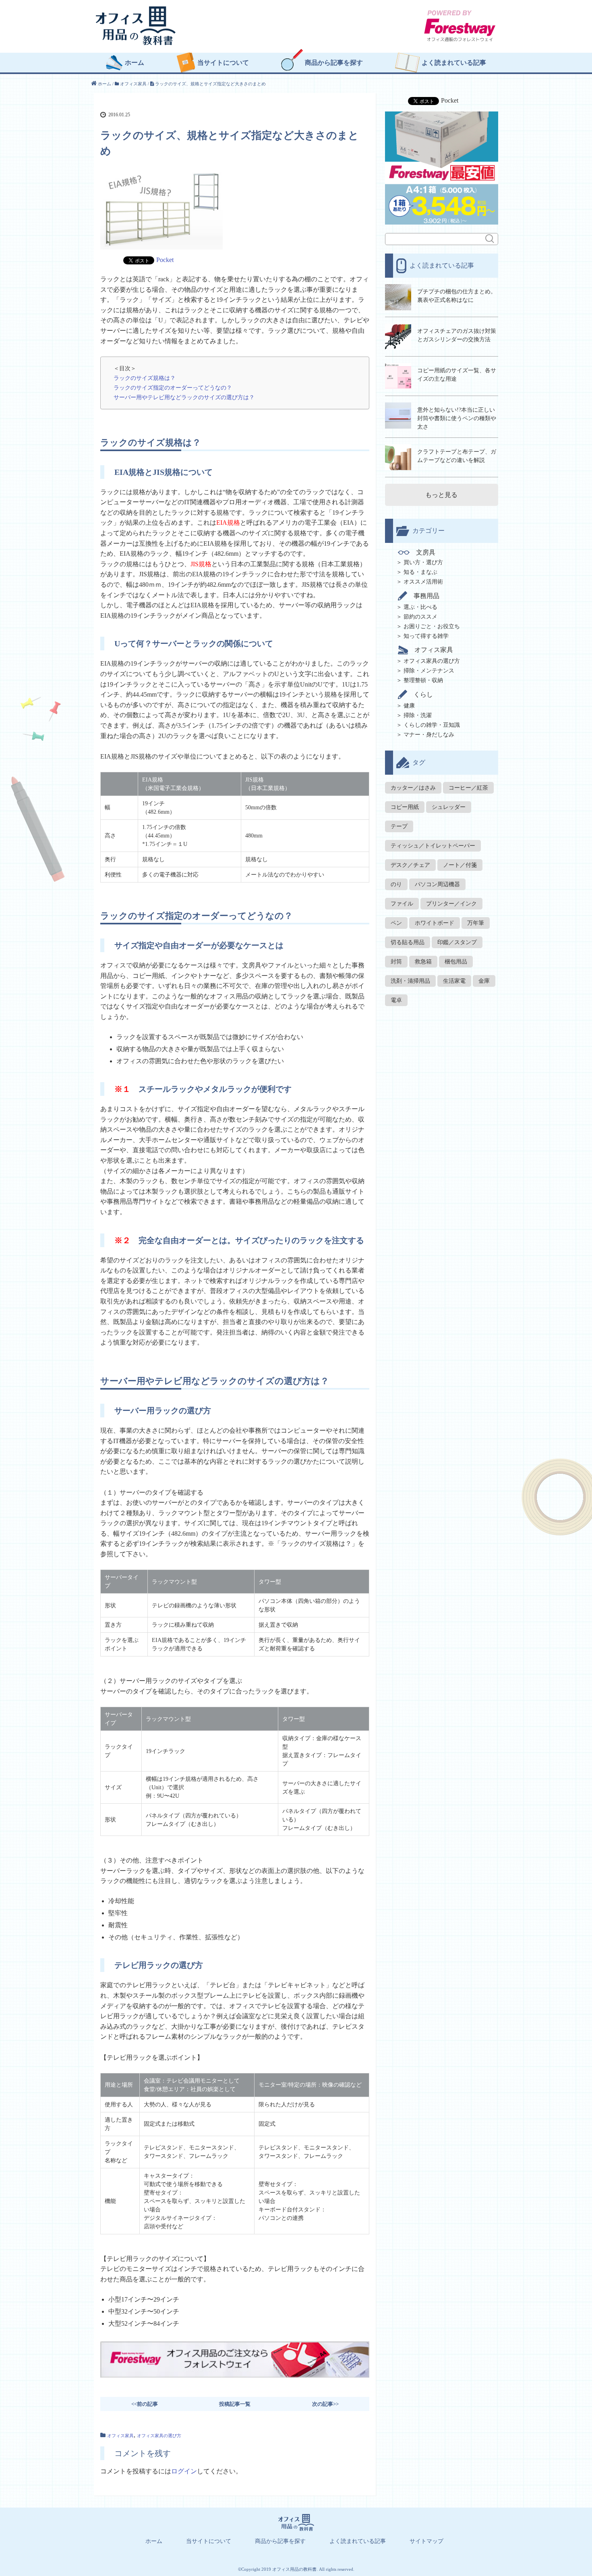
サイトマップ (426, 2541)
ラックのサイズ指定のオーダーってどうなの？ (173, 388)
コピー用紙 (405, 807)
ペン (396, 923)
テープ (399, 826)
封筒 (396, 962)
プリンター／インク (451, 904)
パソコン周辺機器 (437, 884)
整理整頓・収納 (423, 680)
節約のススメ (420, 617)
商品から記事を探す (334, 63)
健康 (409, 706)
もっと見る (441, 495)
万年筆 (476, 923)
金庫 (484, 981)
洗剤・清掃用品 (410, 981)
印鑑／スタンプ (457, 942)
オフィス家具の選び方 (159, 2436)
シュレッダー (449, 807)
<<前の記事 (145, 2404)
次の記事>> (325, 2404)
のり (396, 884)
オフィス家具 (120, 2436)
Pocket (165, 260)
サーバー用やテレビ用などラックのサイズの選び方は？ (184, 397)
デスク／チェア (410, 865)
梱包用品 (456, 962)
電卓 (396, 1000)
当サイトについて (223, 63)
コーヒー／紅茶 (468, 788)
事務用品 (426, 596)
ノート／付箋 (460, 865)
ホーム (135, 63)
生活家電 (454, 981)
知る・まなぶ (420, 572)
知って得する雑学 (426, 636)
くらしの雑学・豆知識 (432, 725)
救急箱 (423, 962)
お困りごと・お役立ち (432, 626)
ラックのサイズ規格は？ (145, 378)
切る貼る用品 (408, 942)
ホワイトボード (435, 923)
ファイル (402, 904)
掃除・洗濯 (418, 715)
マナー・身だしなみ (429, 735)
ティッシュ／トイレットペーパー (433, 846)
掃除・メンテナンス (429, 671)
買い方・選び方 (423, 562)
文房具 (426, 553)
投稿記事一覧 (235, 2404)
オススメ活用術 (423, 582)
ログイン (184, 2471)
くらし (423, 694)
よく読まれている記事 (454, 63)
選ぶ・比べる (420, 607)
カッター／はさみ (413, 788)
